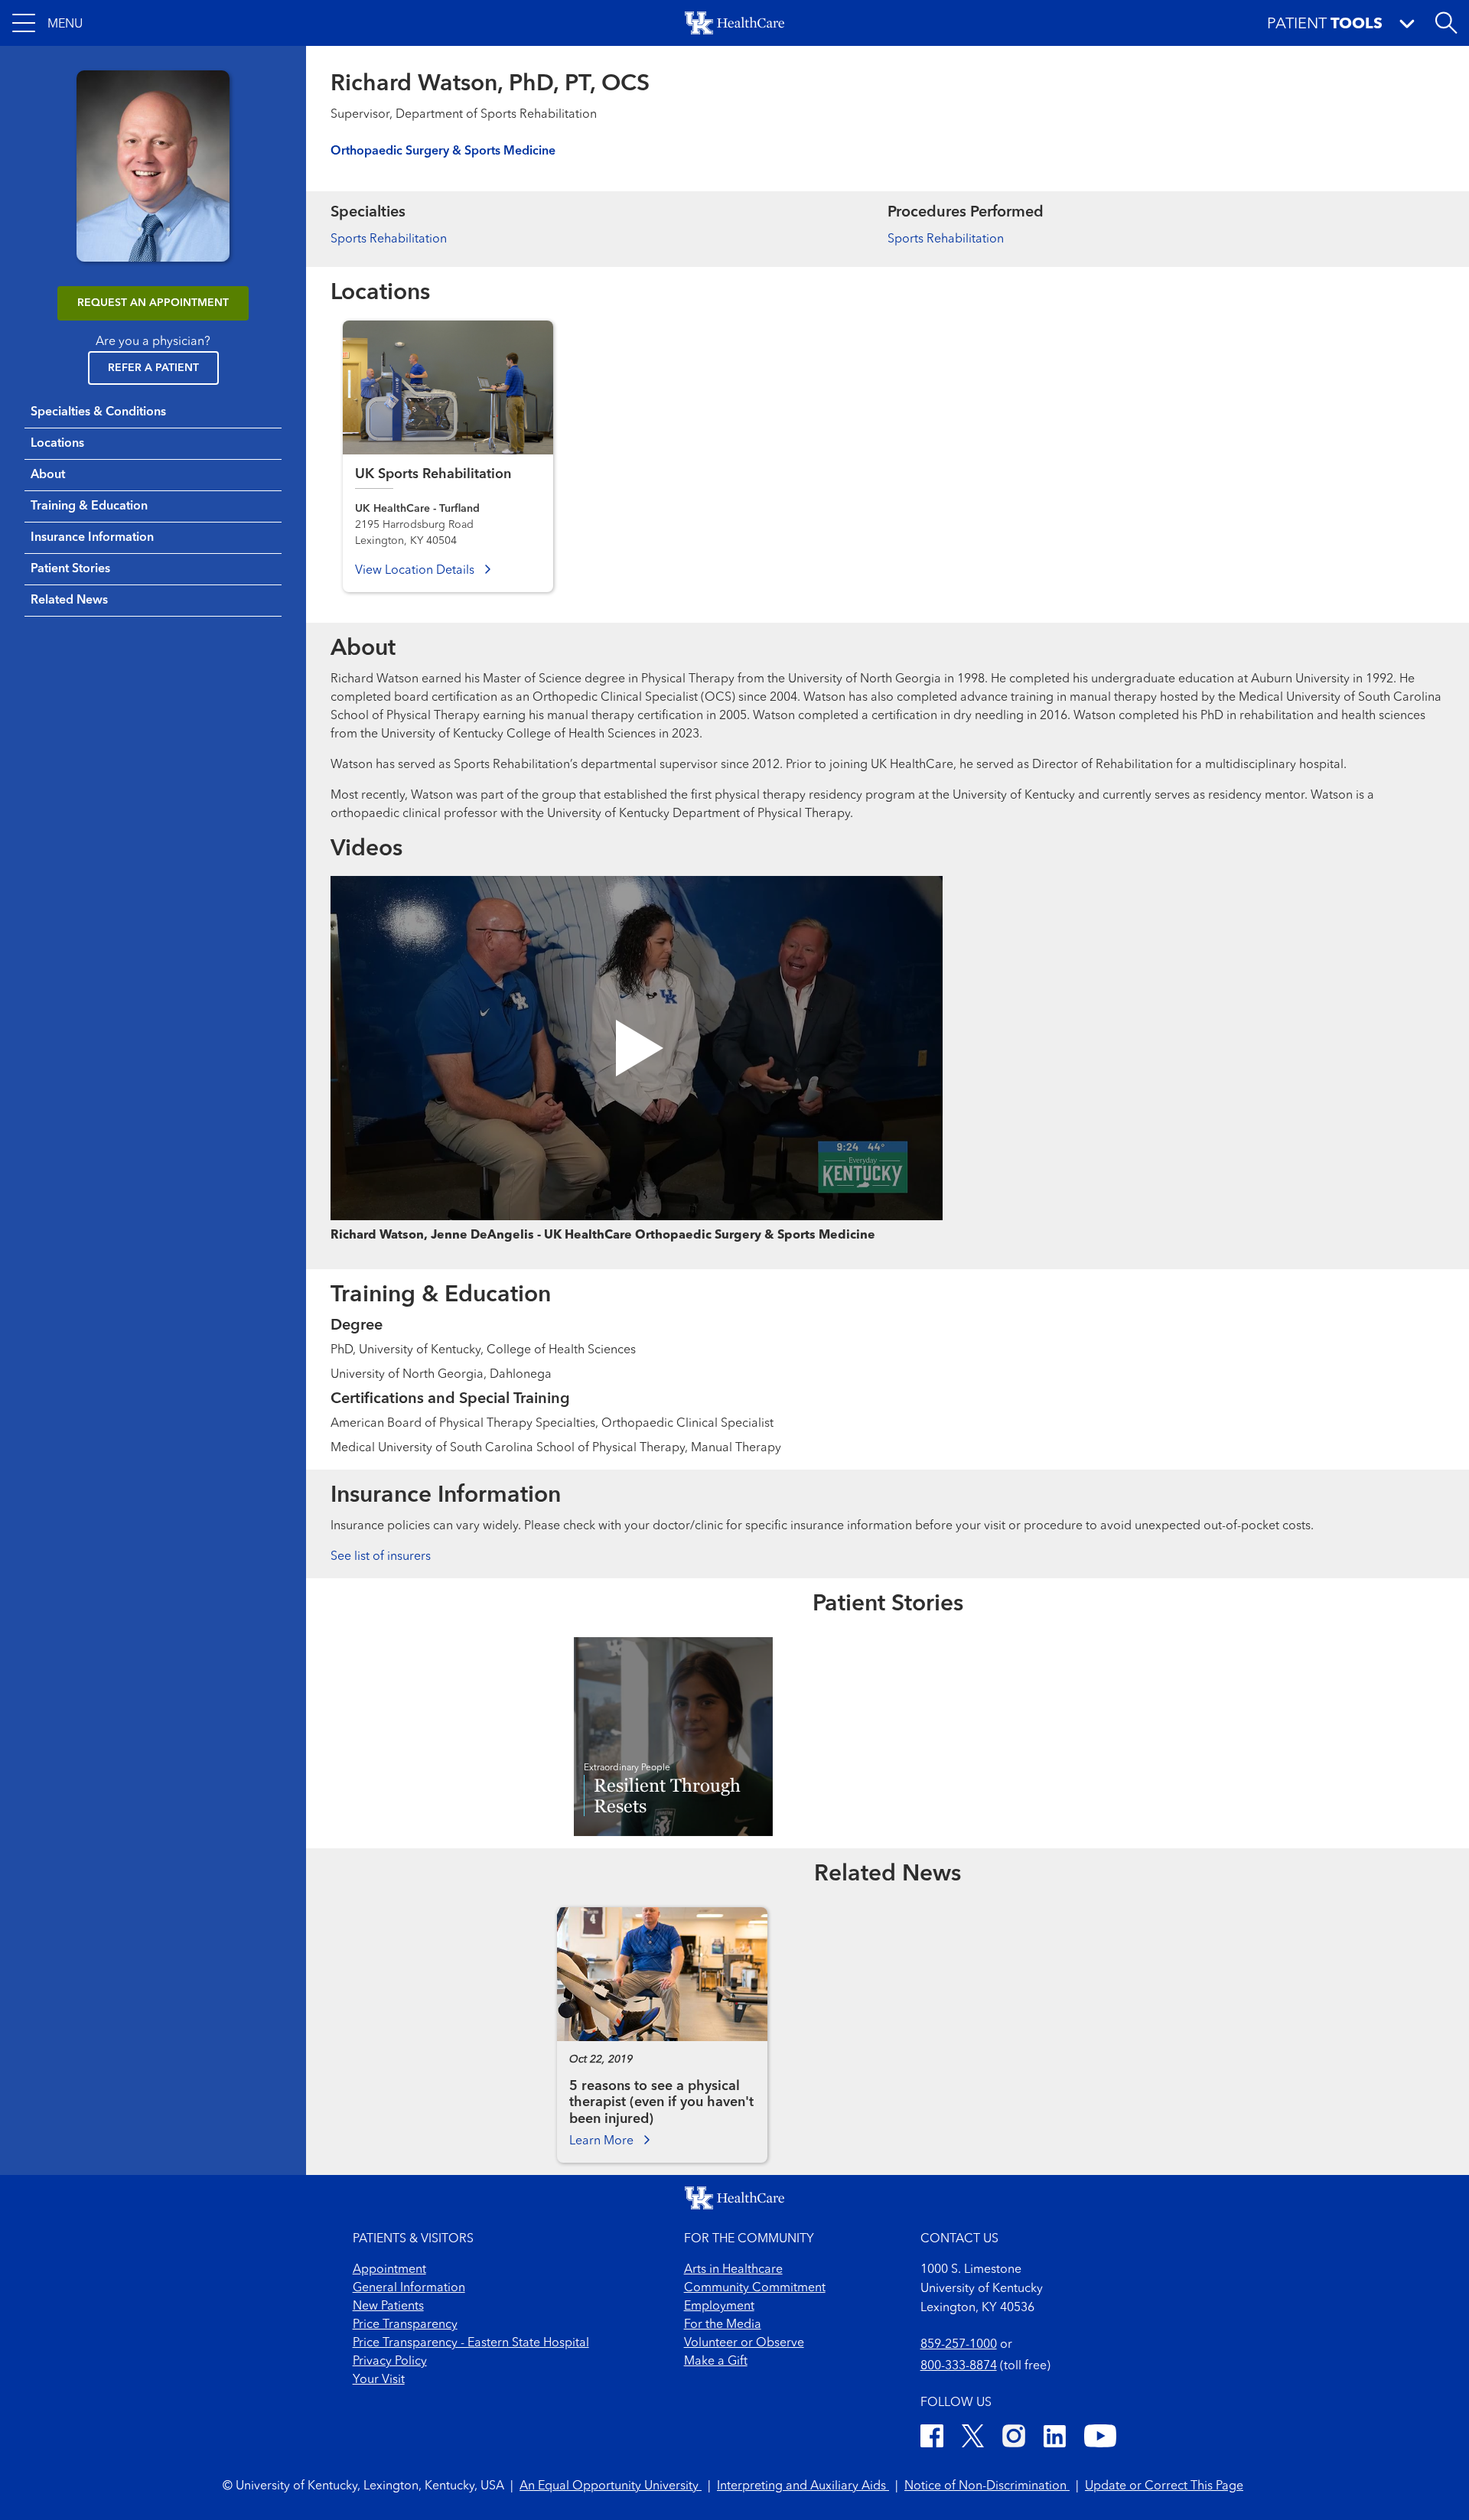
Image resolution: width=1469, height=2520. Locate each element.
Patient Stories (70, 569)
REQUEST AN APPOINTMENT (153, 303)
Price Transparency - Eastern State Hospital (471, 2343)
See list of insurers (381, 1557)
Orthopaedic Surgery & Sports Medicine (443, 151)
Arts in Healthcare (733, 2270)
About (48, 475)
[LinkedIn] (1055, 2439)
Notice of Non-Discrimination (987, 2486)
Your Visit (379, 2380)
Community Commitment (755, 2288)
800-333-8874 (959, 2366)
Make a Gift (716, 2362)
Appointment (389, 2270)
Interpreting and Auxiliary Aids (803, 2486)
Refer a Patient (153, 368)
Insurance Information (92, 538)
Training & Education (89, 506)
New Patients (388, 2307)
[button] (47, 23)
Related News (69, 601)
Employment (719, 2307)
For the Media (723, 2325)
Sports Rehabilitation (389, 239)
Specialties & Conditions (98, 412)
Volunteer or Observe (744, 2343)
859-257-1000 (959, 2345)
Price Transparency (405, 2325)
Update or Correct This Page (1164, 2486)
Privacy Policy (390, 2362)
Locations (57, 444)
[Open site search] (1446, 23)
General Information (409, 2288)
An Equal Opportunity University (611, 2486)
